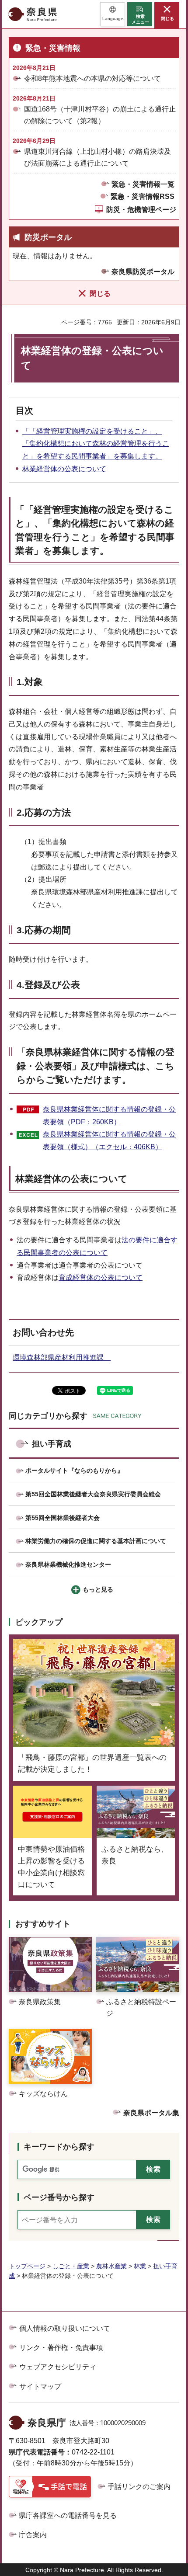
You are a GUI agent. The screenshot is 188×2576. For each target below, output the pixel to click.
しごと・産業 (71, 2266)
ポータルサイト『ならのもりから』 (74, 1471)
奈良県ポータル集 (151, 2113)
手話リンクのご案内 (139, 2487)
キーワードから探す (59, 2147)
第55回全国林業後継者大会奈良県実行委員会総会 (93, 1494)
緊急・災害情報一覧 (143, 184)
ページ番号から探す (59, 2197)
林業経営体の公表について (64, 469)
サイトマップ (40, 2387)
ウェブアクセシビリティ (58, 2367)
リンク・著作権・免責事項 (61, 2348)
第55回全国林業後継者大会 (63, 1518)
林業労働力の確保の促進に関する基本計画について (96, 1541)
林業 (140, 2266)
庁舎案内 (33, 2535)
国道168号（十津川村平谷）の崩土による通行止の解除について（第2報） (100, 115)
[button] (113, 14)
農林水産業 (111, 2266)
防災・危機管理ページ (141, 210)
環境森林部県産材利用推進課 (62, 1358)
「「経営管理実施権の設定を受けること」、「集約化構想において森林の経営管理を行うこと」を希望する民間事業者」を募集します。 (96, 444)
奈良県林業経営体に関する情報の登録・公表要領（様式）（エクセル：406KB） (109, 1140)
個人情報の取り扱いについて (65, 2328)
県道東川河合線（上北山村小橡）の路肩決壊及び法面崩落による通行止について (97, 157)
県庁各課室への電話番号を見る (68, 2515)
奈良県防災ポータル (143, 272)
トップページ (27, 2266)
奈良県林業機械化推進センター (68, 1564)
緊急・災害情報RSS (143, 196)
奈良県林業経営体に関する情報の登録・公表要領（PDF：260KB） (109, 1116)
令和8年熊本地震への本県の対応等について (92, 78)
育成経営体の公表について (101, 1278)
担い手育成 (52, 1444)
